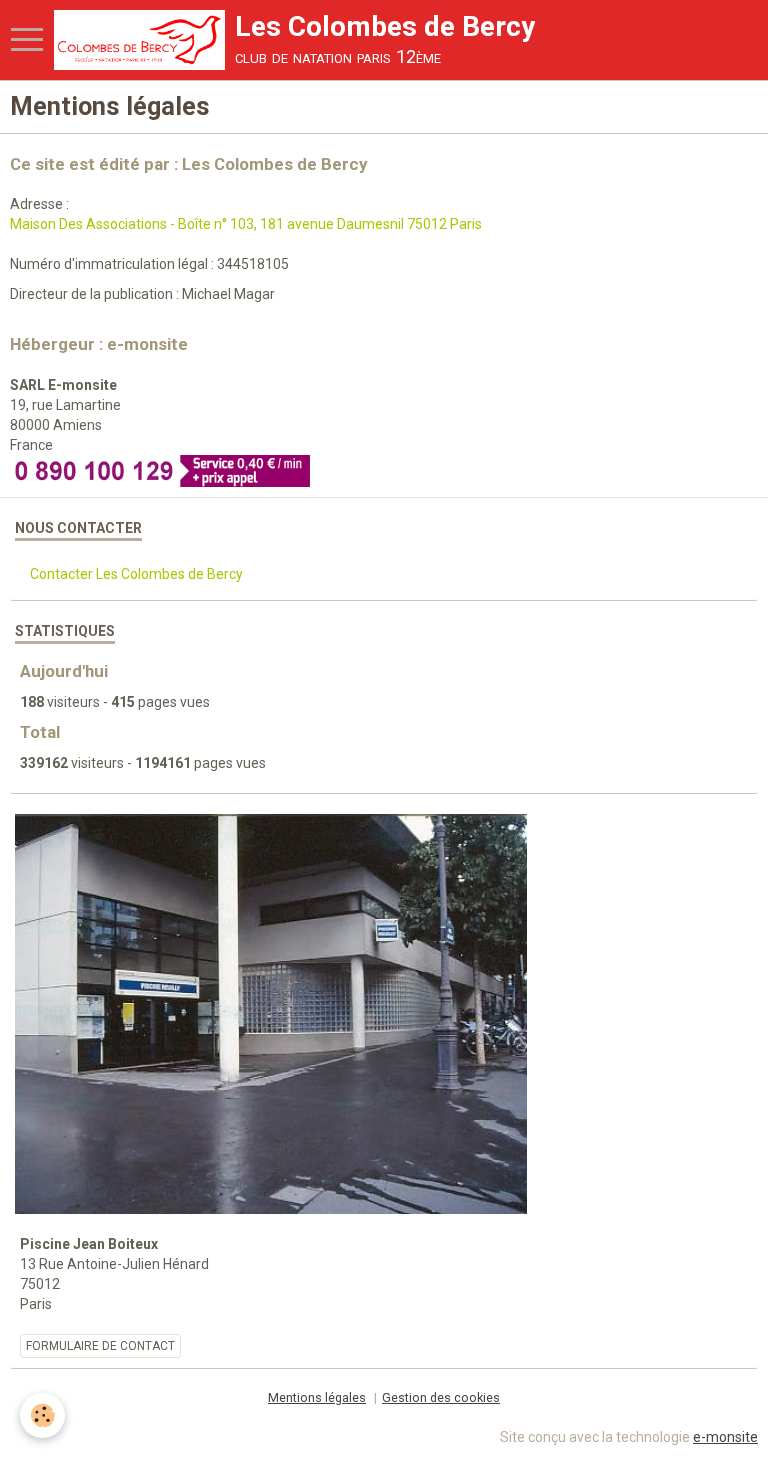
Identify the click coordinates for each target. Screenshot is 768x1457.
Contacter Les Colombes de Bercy (136, 574)
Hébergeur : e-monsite (99, 344)
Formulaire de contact (100, 1346)
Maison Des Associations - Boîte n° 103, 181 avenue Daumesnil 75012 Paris (246, 224)
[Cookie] (42, 1415)
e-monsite (725, 1437)
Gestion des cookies (441, 1397)
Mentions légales (317, 1397)
